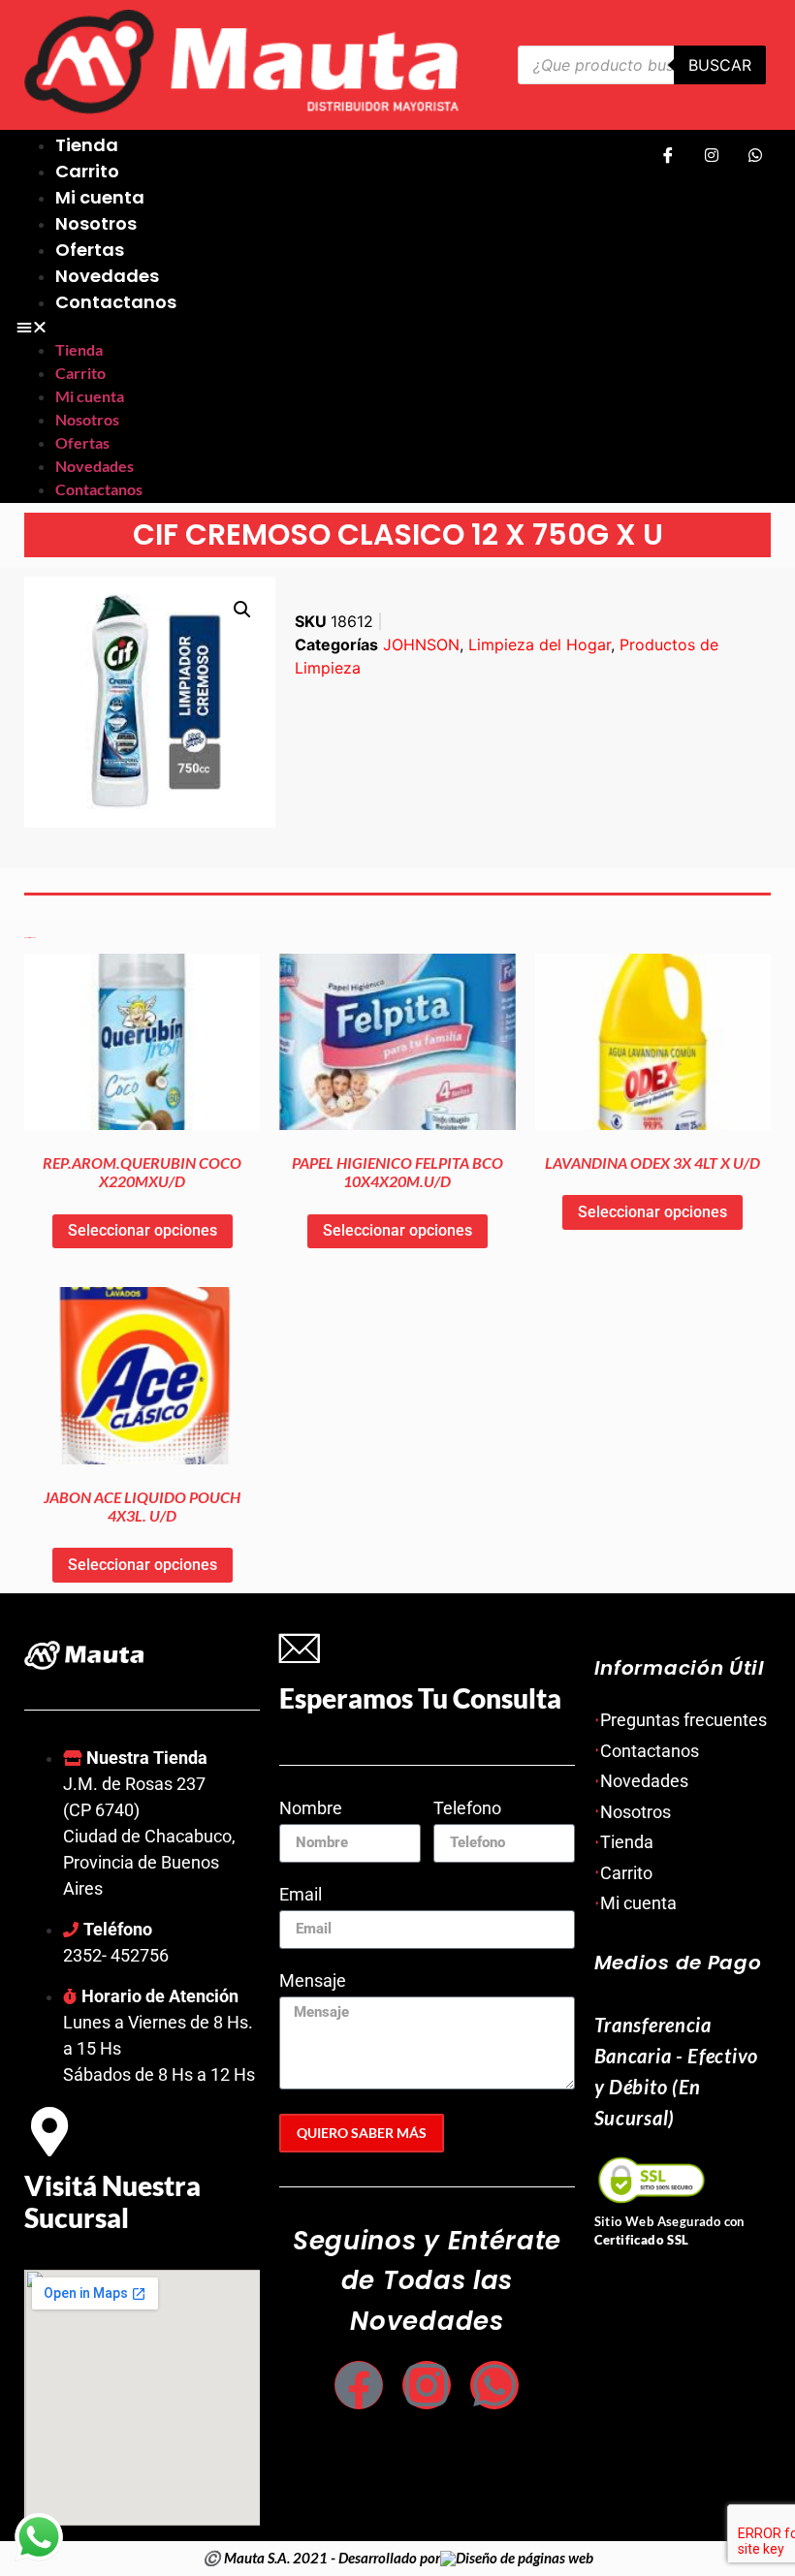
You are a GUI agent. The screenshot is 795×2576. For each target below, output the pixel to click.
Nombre (311, 1809)
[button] (323, 327)
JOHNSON (421, 644)
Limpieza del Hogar (540, 644)
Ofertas (90, 250)
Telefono (467, 1809)
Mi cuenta (100, 197)
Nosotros (96, 223)
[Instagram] (712, 154)
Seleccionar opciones (143, 1230)
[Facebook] (668, 154)
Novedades (107, 276)
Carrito (87, 171)
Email (301, 1895)
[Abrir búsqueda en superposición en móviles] (642, 65)
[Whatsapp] (755, 154)
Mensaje (313, 1981)
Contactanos (116, 302)
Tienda (87, 145)
